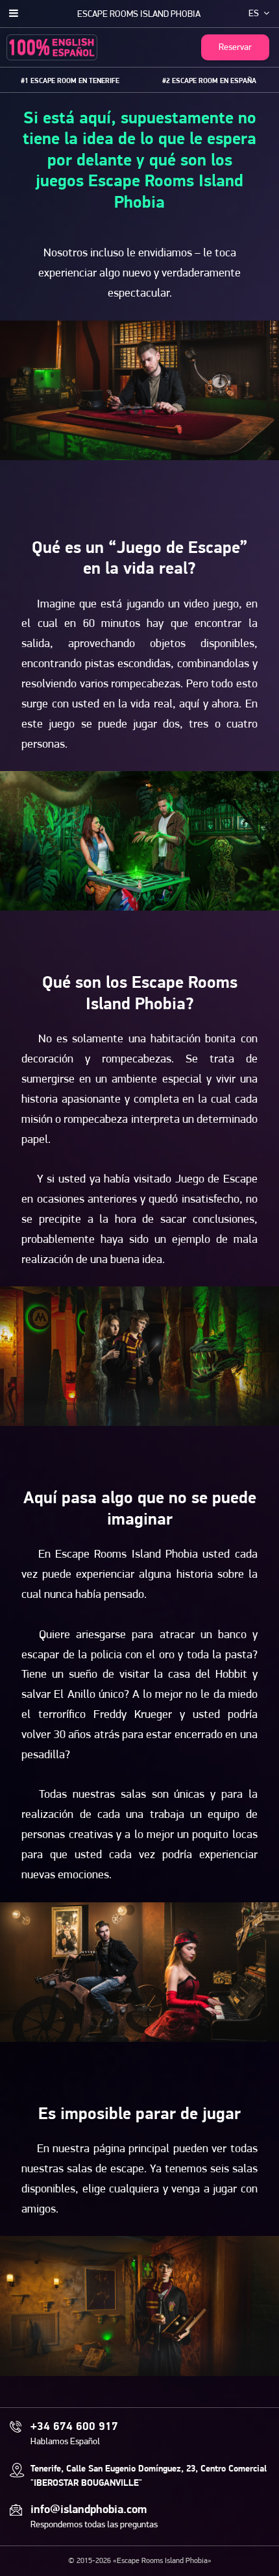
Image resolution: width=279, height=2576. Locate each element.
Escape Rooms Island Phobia (139, 15)
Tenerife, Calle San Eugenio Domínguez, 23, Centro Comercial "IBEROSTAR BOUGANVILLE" (149, 2476)
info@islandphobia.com (89, 2510)
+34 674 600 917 (74, 2427)
